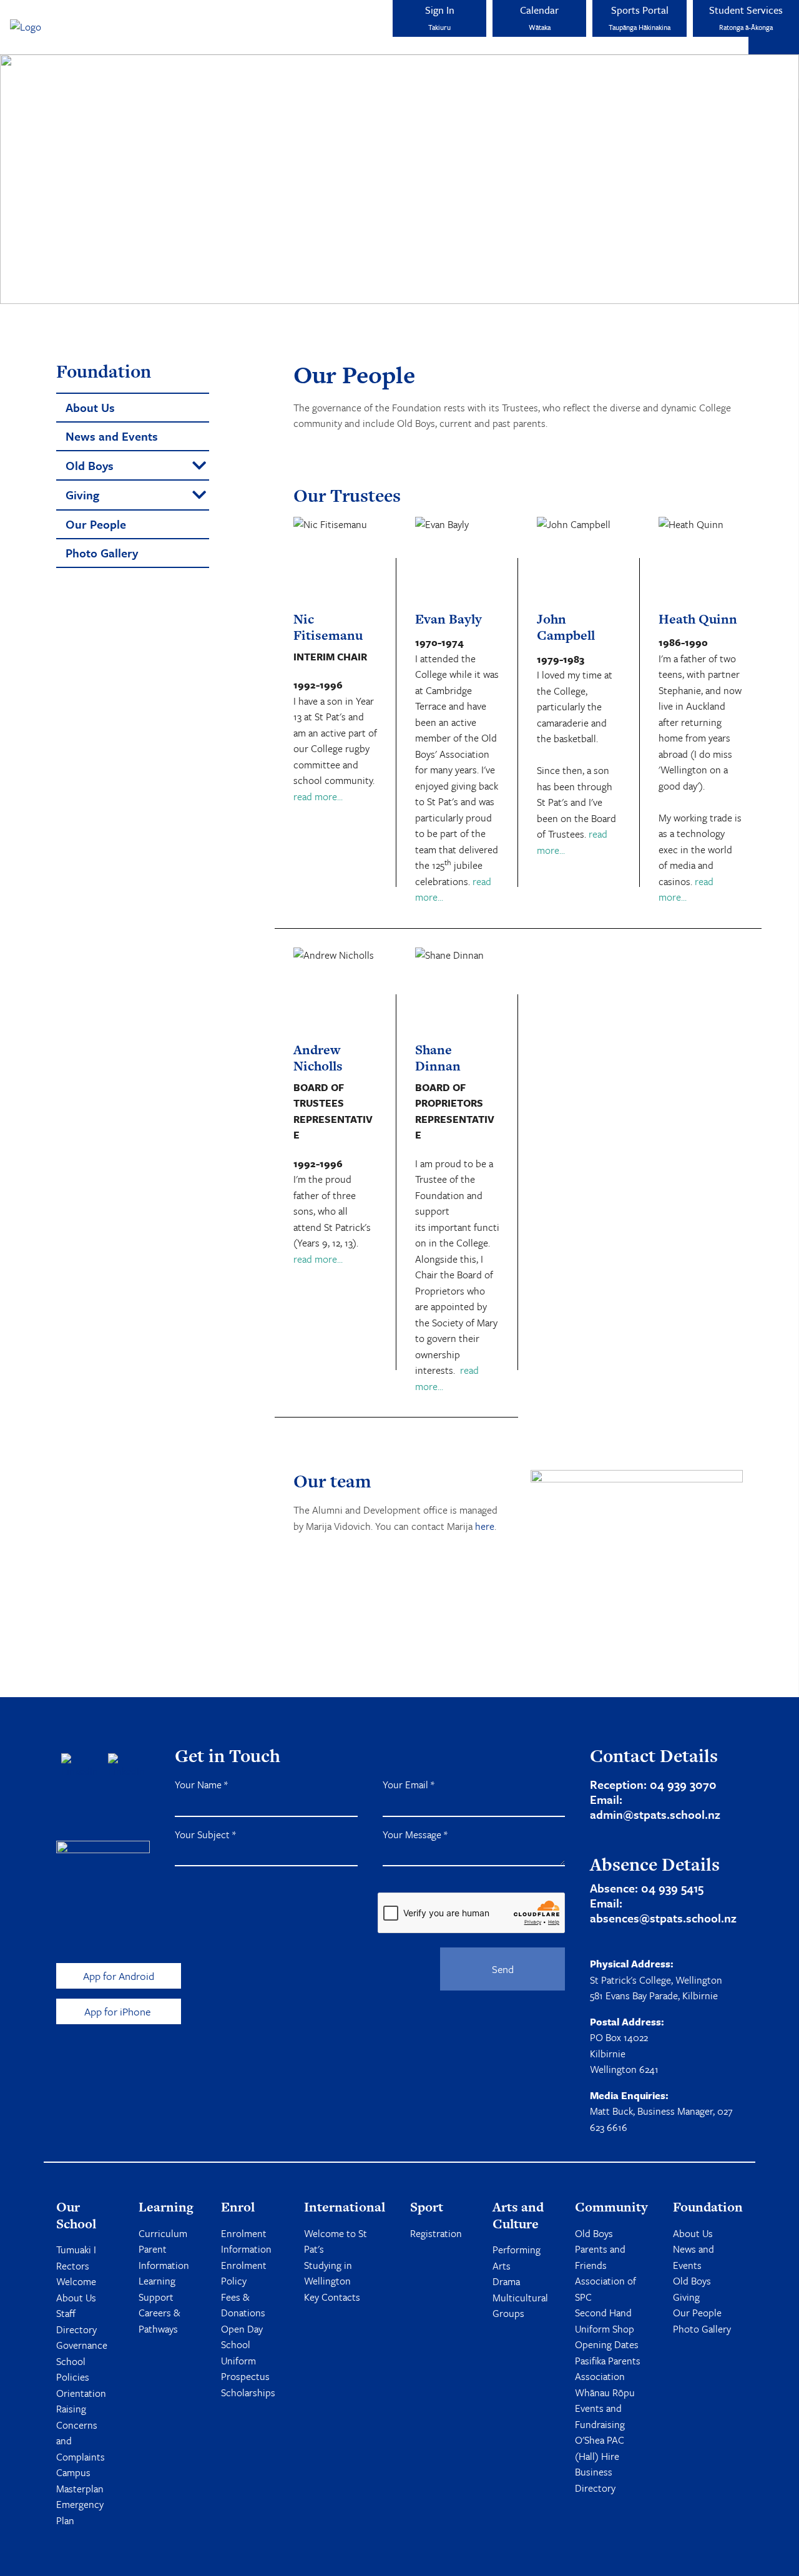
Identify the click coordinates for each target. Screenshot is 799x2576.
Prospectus (245, 2376)
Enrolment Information (246, 2241)
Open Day (242, 2329)
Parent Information (164, 2257)
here (485, 1526)
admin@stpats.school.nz (655, 1814)
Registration (436, 2233)
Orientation (81, 2393)
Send (503, 1969)
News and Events (694, 2257)
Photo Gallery (702, 2329)
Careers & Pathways (159, 2321)
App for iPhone (119, 2011)
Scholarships (248, 2392)
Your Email (409, 1785)
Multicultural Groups (520, 2306)
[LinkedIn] (126, 1766)
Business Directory (595, 2480)
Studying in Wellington (328, 2273)
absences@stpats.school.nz (663, 1918)
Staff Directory (76, 2321)
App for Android (119, 1976)
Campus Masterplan (80, 2481)
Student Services (746, 17)
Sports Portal (640, 17)
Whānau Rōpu (605, 2392)
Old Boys (594, 2233)
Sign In (440, 17)
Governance (82, 2345)
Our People (697, 2313)
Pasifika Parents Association (608, 2369)
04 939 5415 (672, 1888)
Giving (686, 2297)
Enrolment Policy (244, 2273)
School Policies (73, 2369)
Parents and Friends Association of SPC (605, 2273)
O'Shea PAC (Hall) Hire (600, 2448)
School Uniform (238, 2353)
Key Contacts (332, 2297)
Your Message (415, 1834)
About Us (76, 2298)
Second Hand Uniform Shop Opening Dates (607, 2329)
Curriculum (163, 2233)
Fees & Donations (243, 2305)
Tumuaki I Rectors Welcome (76, 2265)
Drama (506, 2281)
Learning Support (157, 2289)
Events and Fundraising (600, 2416)
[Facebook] (80, 1766)
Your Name (201, 1785)
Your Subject (205, 1834)
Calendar (539, 17)
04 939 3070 (683, 1784)
